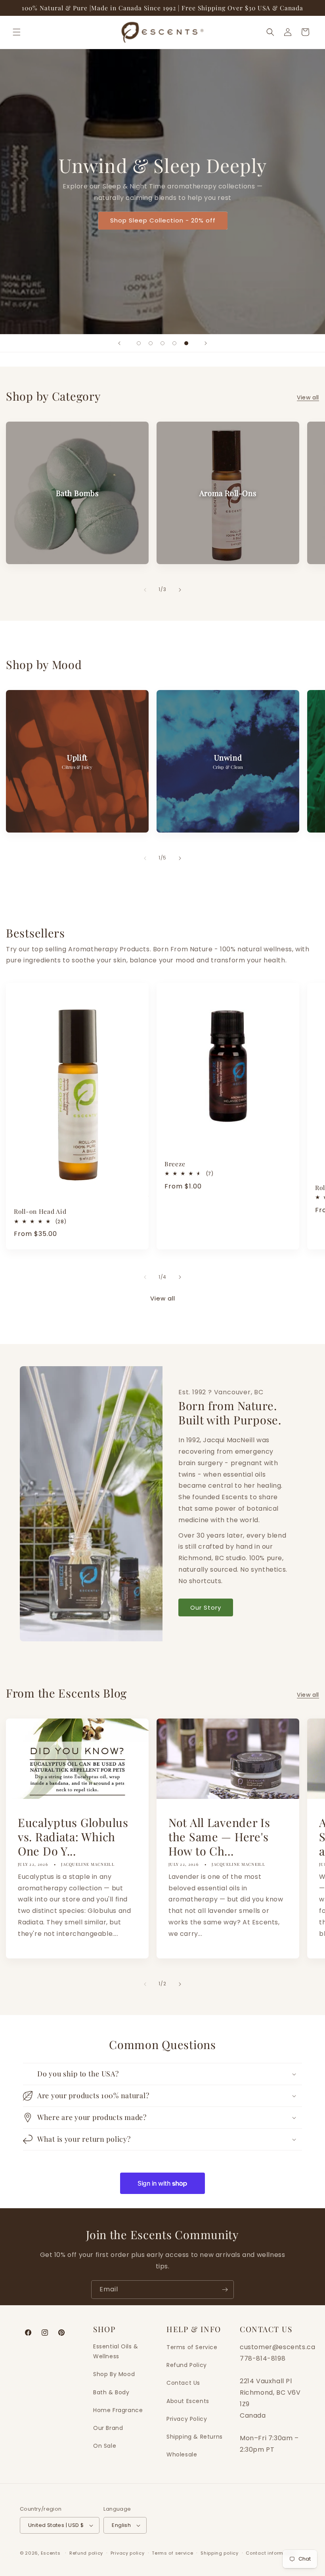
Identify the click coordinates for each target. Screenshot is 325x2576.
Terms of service (172, 2553)
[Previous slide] (119, 343)
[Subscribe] (225, 2290)
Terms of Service (192, 2347)
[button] (17, 32)
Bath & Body (111, 2392)
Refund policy (86, 2553)
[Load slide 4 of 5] (174, 343)
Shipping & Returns (195, 2437)
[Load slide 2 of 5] (151, 343)
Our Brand (108, 2428)
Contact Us (183, 2383)
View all (308, 397)
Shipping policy (220, 2553)
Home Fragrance (118, 2410)
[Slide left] (145, 590)
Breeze (175, 1164)
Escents (52, 2553)
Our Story (206, 1607)
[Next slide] (206, 343)
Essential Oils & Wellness (116, 2351)
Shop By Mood (114, 2374)
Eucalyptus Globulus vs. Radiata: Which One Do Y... (73, 1836)
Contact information (271, 2553)
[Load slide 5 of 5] (186, 343)
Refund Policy (187, 2365)
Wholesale (182, 2454)
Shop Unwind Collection (163, 244)
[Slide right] (180, 590)
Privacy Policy (187, 2419)
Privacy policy (128, 2553)
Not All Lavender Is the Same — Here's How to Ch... (219, 1836)
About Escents (188, 2401)
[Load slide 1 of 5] (139, 343)
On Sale (105, 2446)
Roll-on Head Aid (40, 1211)
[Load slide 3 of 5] (162, 343)
